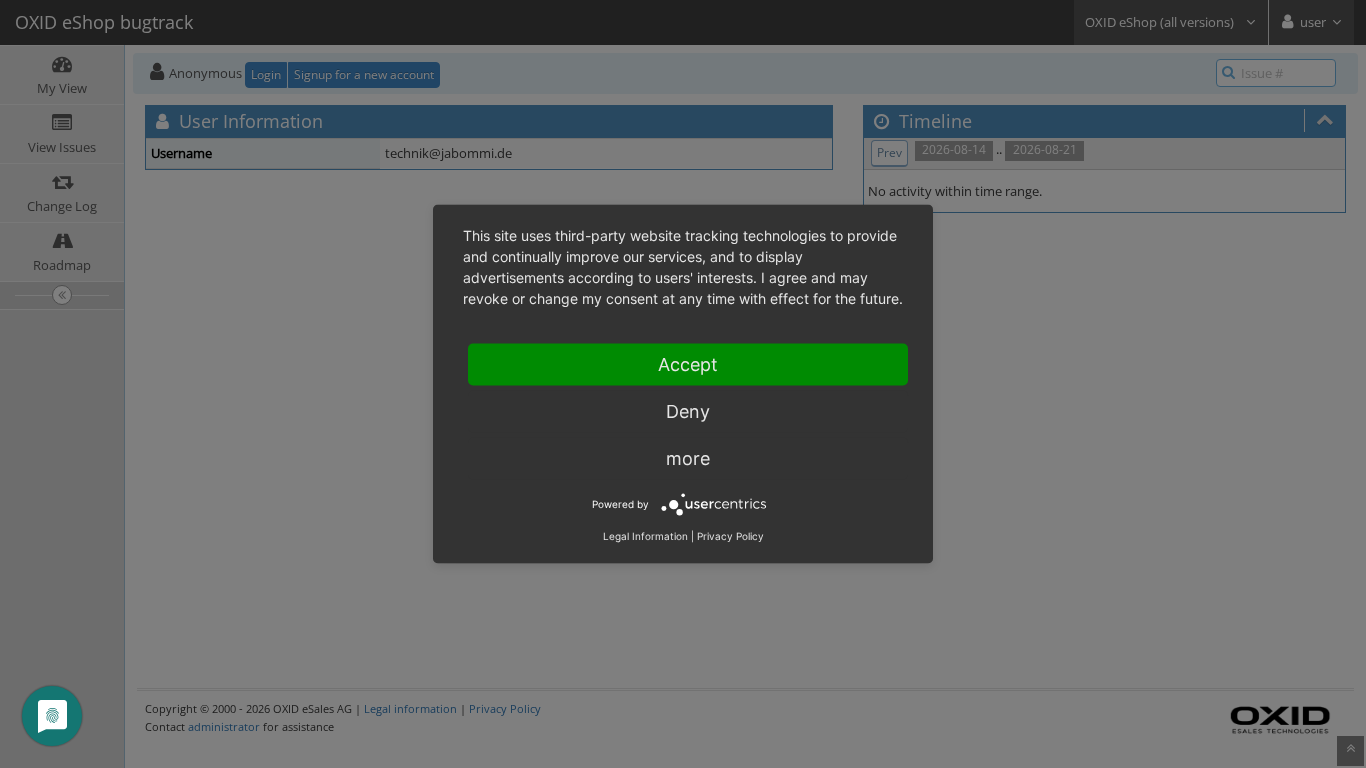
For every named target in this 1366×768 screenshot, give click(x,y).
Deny (688, 411)
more (688, 458)
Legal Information (645, 536)
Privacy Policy (730, 536)
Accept (688, 364)
